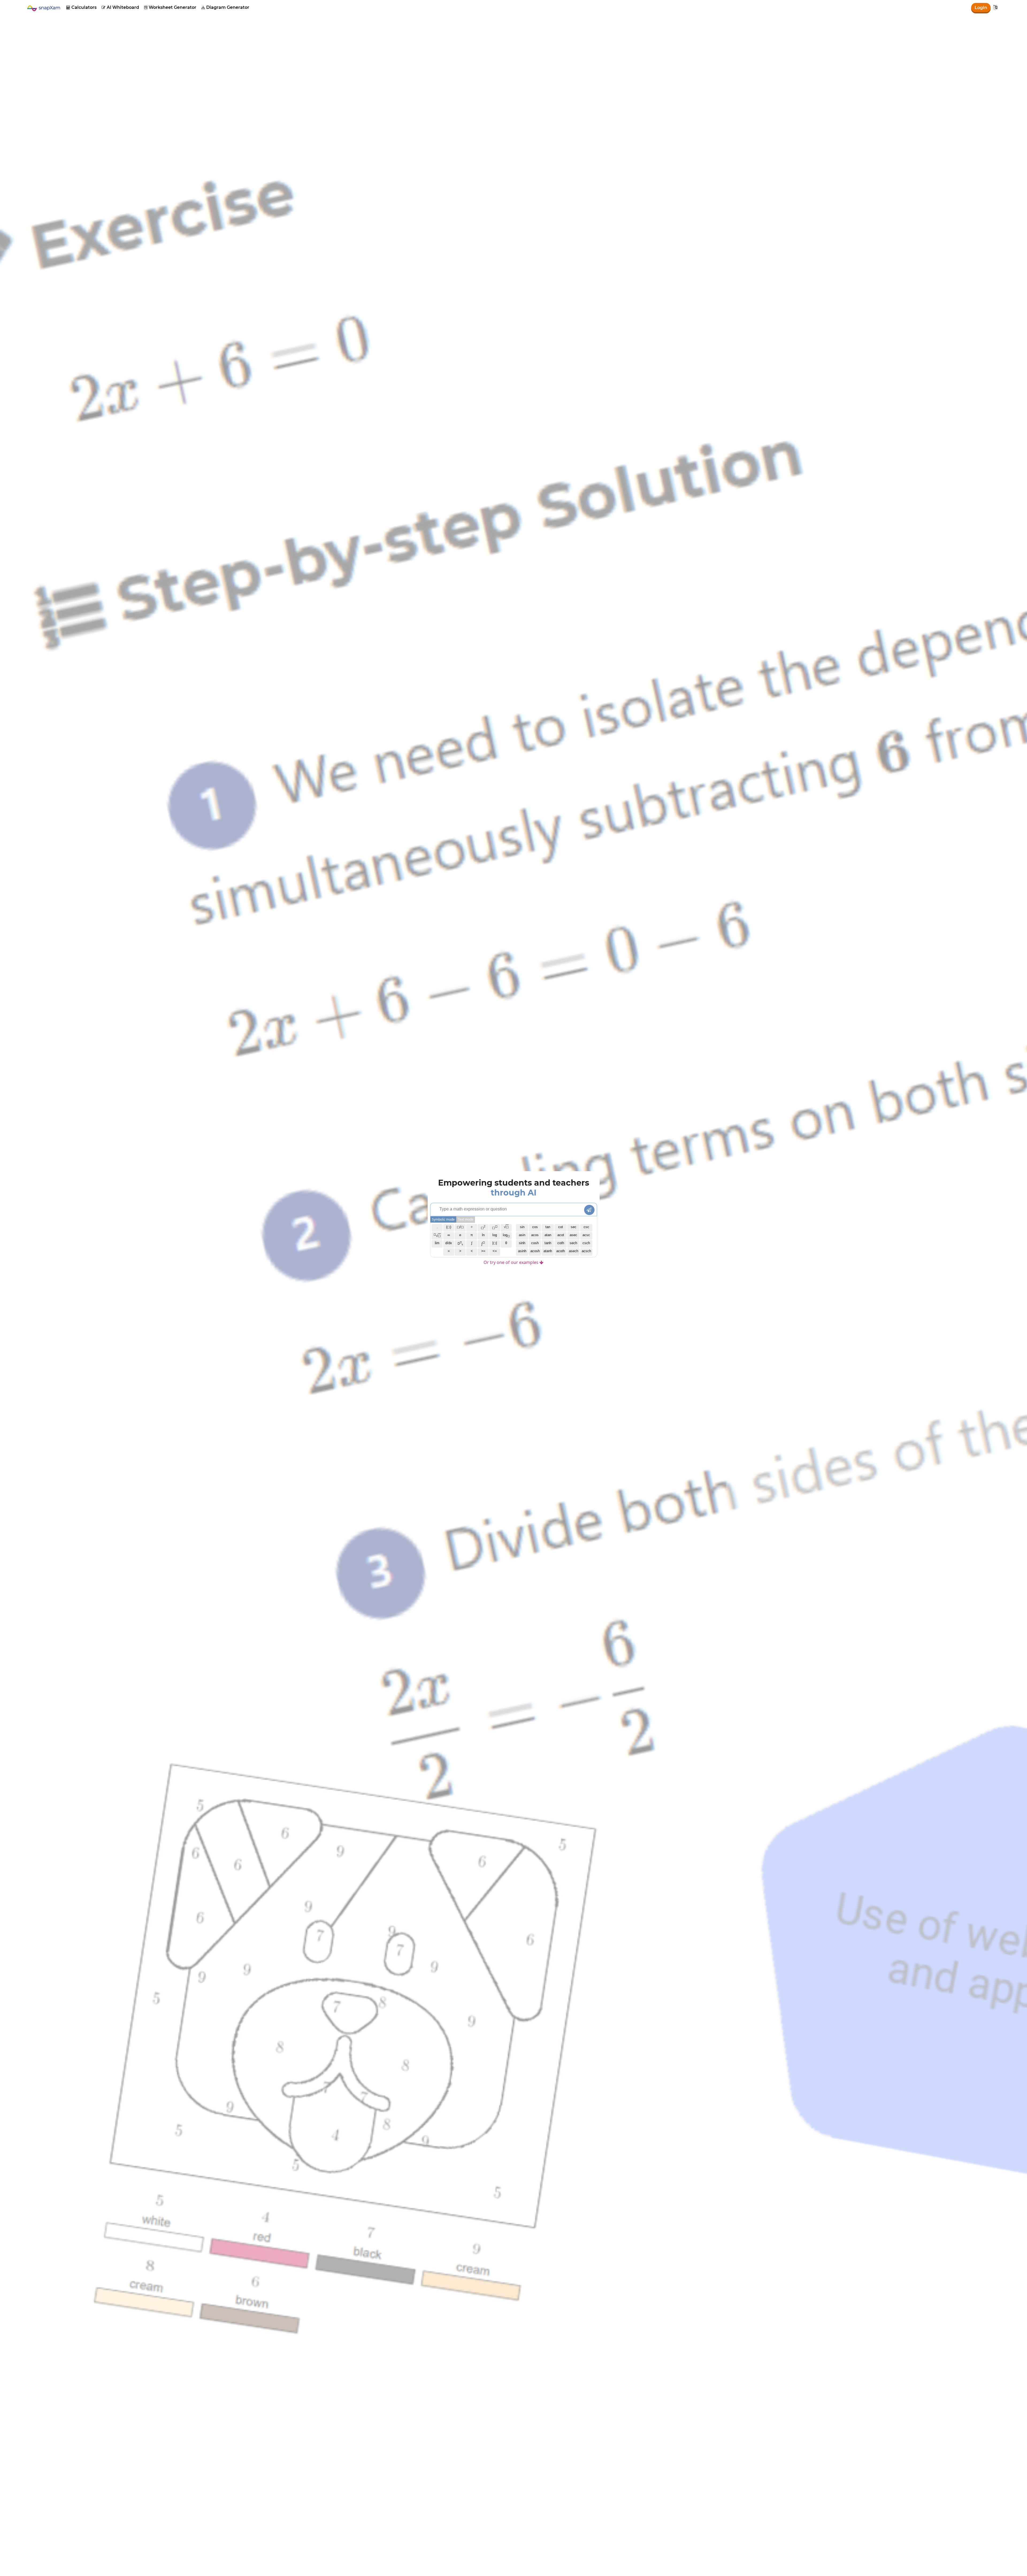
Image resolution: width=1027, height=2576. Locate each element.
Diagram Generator (225, 7)
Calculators (81, 7)
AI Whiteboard (120, 7)
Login (981, 8)
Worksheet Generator (170, 7)
